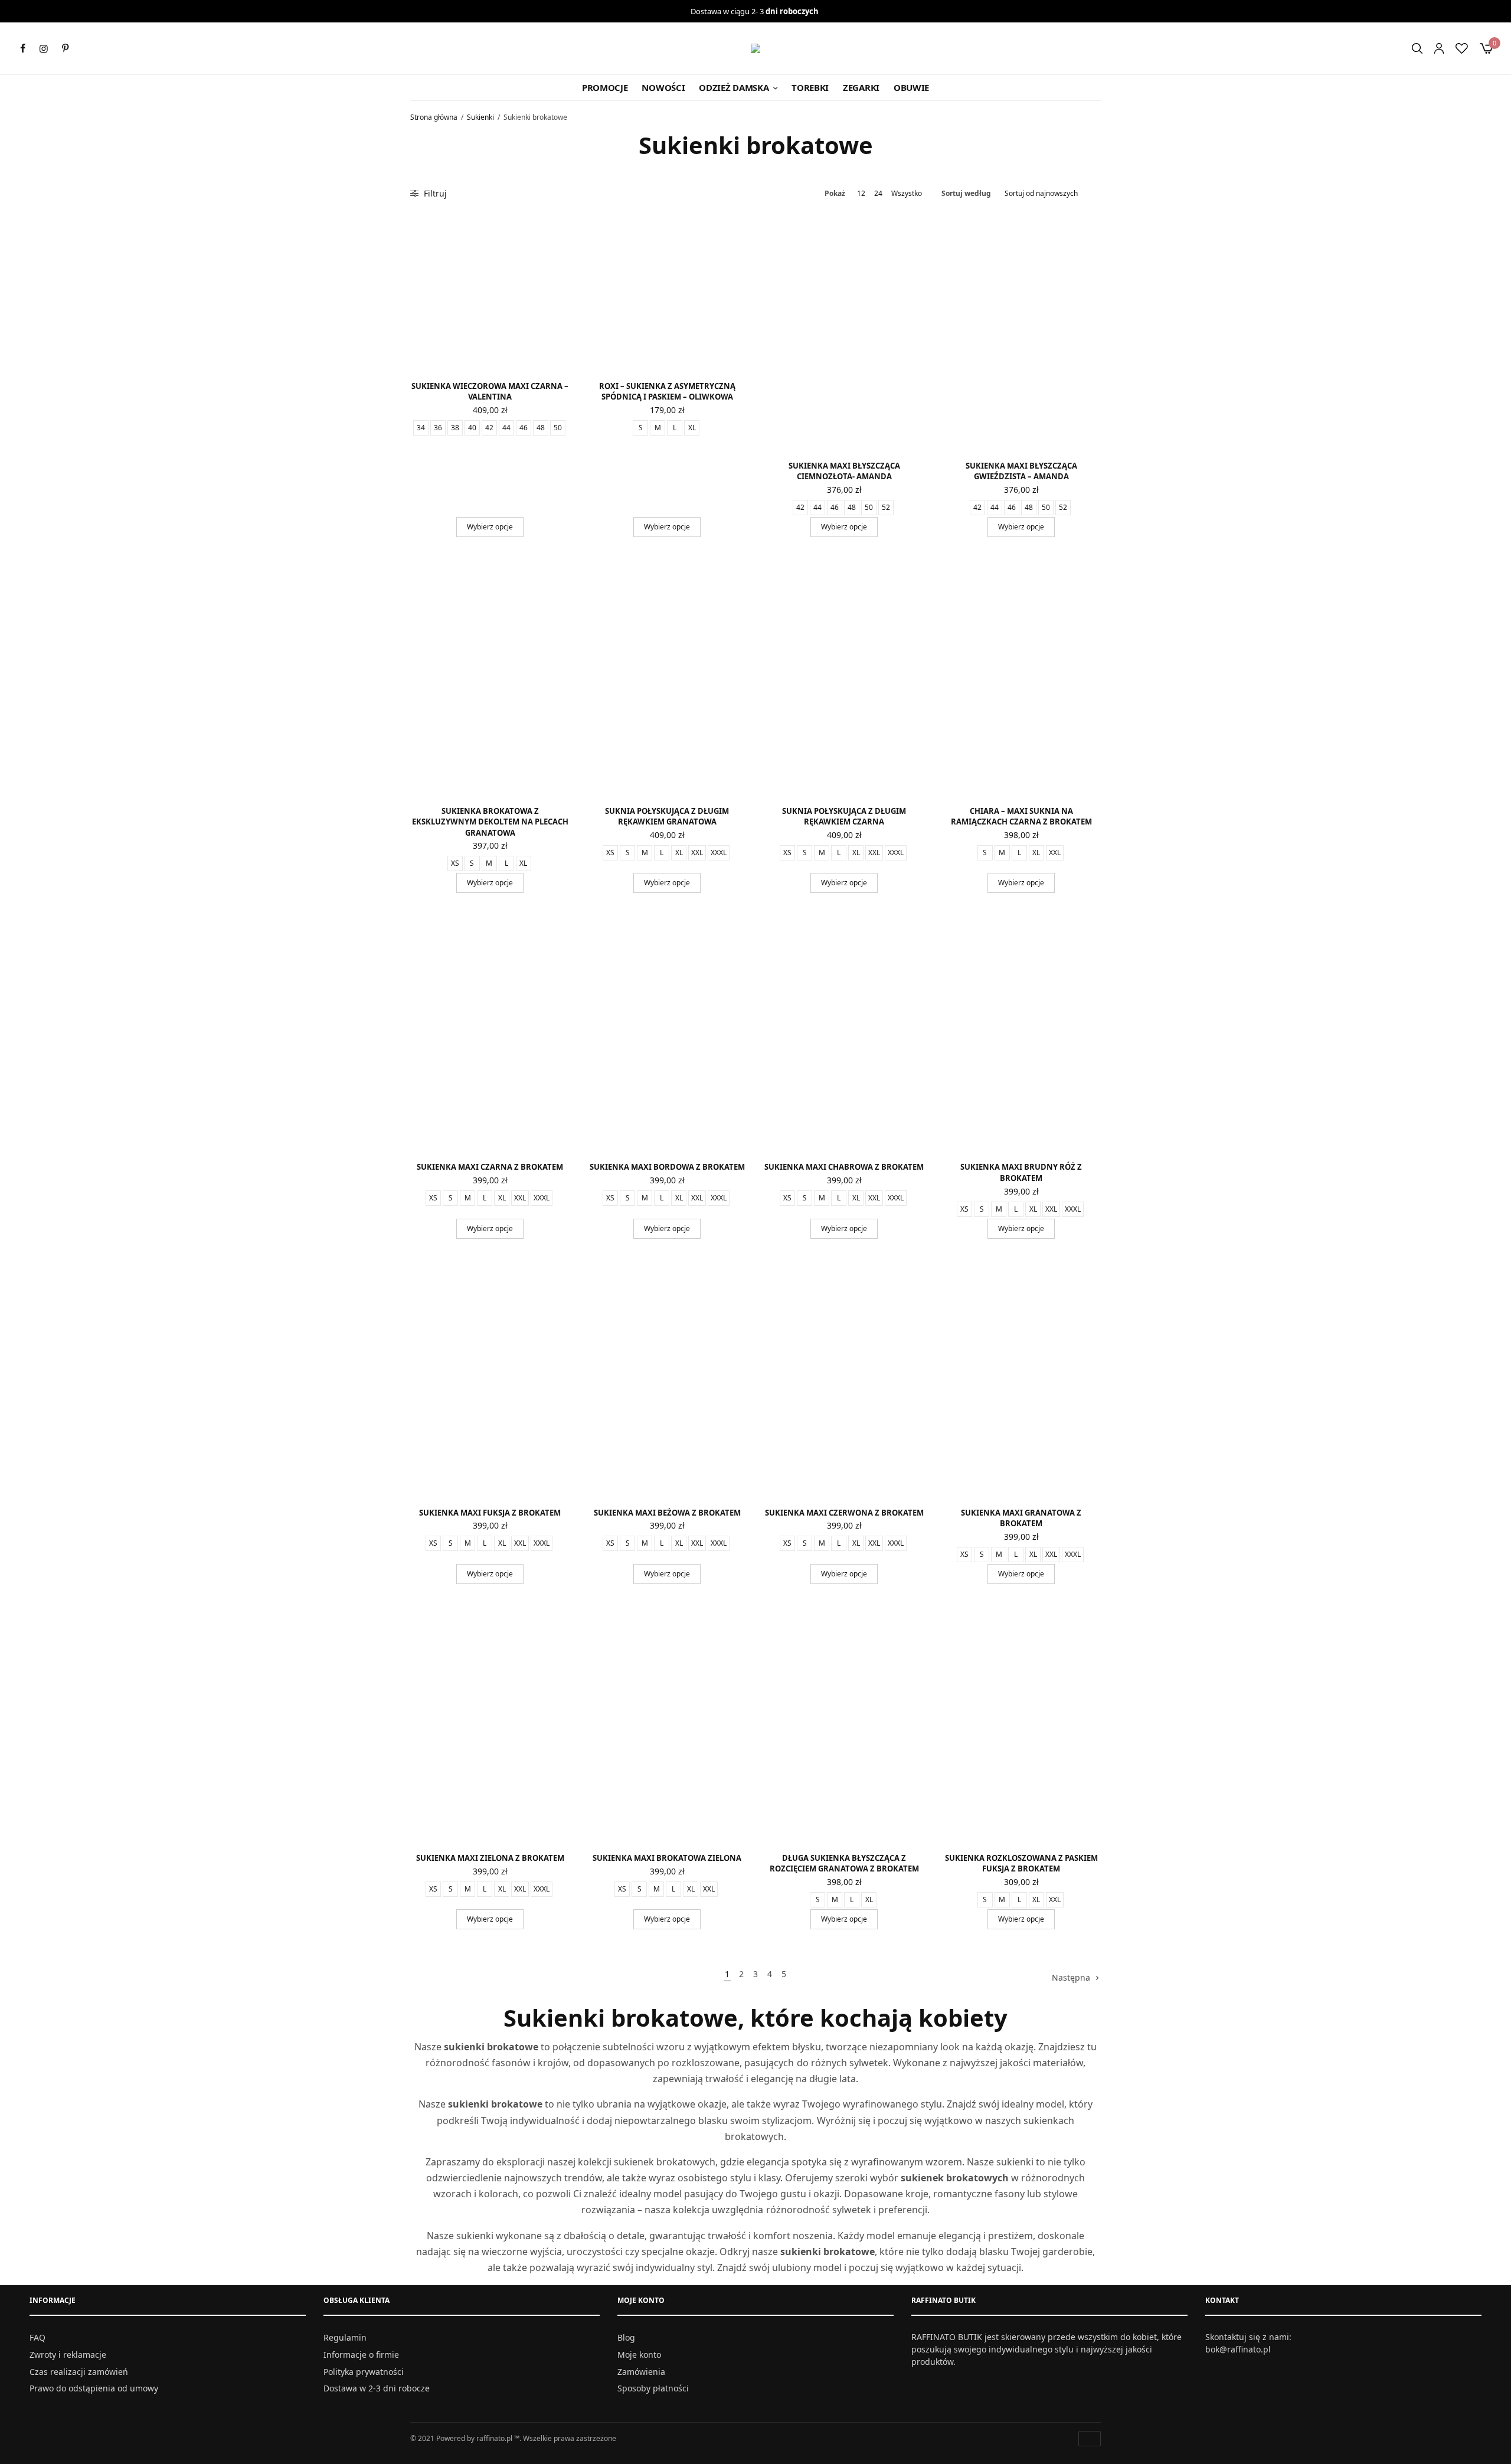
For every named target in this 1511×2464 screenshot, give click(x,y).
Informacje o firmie (361, 2355)
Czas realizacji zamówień (79, 2372)
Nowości (663, 87)
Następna (1071, 1977)
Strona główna (434, 117)
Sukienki (480, 117)
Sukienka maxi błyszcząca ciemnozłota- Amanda (844, 471)
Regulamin (345, 2337)
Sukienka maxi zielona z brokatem (490, 1858)
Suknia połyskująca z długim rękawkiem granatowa (667, 816)
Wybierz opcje (490, 527)
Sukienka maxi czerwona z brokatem (844, 1513)
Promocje (605, 87)
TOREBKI (810, 87)
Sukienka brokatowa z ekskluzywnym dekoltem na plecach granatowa (490, 822)
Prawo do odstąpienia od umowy (94, 2389)
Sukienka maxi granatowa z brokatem (1021, 1518)
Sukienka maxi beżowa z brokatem (667, 1513)
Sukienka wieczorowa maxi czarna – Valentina (490, 391)
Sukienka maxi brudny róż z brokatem (1021, 1172)
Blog (626, 2337)
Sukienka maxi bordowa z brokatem (667, 1167)
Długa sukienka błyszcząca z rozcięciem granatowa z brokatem (844, 1863)
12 (861, 194)
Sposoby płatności (653, 2389)
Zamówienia (641, 2372)
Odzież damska (734, 87)
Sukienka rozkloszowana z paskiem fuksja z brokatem (1021, 1863)
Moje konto (639, 2355)
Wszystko (907, 194)
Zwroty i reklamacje (68, 2355)
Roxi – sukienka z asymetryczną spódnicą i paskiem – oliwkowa (667, 391)
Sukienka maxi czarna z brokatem (490, 1167)
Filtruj (434, 193)
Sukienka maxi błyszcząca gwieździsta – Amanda (1021, 471)
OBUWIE (911, 87)
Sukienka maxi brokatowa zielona (667, 1858)
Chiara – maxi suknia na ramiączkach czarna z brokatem (1021, 816)
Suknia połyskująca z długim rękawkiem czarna (844, 816)
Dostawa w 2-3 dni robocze (377, 2389)
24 (878, 194)
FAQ (37, 2337)
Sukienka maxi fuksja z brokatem (490, 1513)
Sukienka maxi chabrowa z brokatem (844, 1167)
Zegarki (861, 87)
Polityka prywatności (364, 2372)
